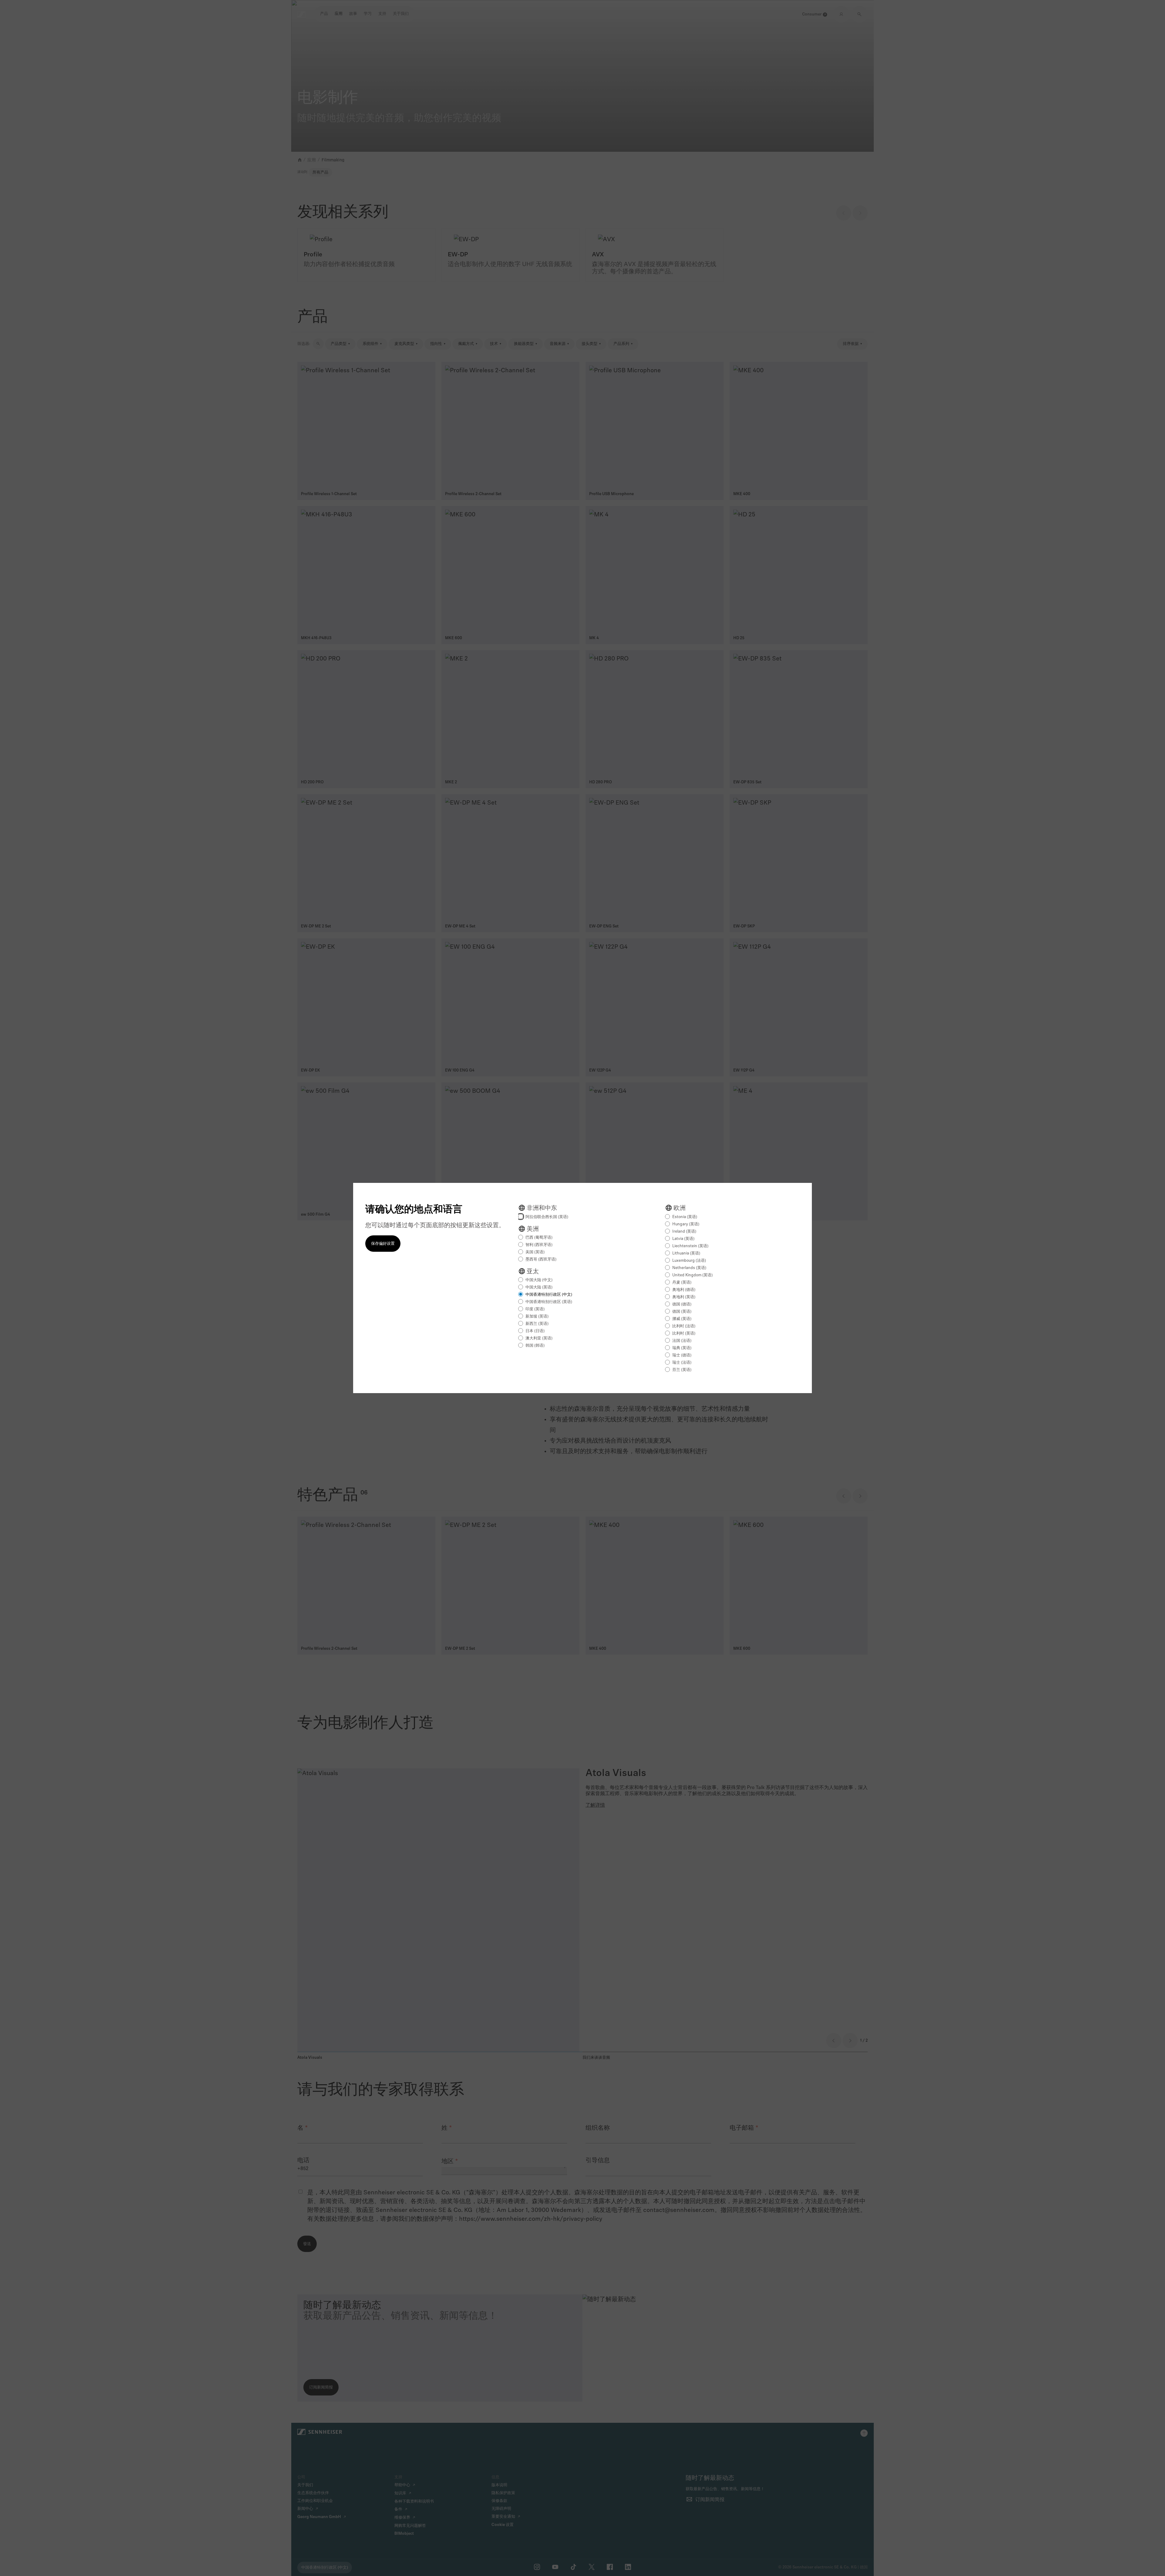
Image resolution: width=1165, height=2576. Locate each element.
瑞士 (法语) (682, 1363)
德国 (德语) (682, 1304)
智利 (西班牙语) (539, 1245)
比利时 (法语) (684, 1326)
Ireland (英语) (684, 1232)
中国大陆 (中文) (539, 1280)
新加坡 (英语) (537, 1317)
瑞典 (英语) (682, 1348)
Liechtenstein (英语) (690, 1246)
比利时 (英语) (684, 1334)
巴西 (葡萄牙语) (539, 1238)
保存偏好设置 (383, 1244)
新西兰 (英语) (537, 1324)
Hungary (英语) (686, 1224)
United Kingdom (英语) (692, 1275)
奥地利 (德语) (684, 1290)
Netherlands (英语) (689, 1268)
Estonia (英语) (685, 1217)
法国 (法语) (682, 1341)
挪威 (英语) (682, 1319)
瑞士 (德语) (682, 1355)
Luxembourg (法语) (689, 1261)
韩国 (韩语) (535, 1346)
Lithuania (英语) (686, 1253)
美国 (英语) (535, 1252)
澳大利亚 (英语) (539, 1338)
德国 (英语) (682, 1312)
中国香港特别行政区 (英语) (549, 1302)
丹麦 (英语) (682, 1283)
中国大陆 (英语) (539, 1287)
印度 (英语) (535, 1309)
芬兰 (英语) (682, 1370)
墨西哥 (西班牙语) (541, 1259)
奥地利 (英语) (684, 1297)
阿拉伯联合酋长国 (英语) (547, 1217)
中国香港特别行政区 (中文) (549, 1295)
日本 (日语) (535, 1331)
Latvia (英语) (683, 1239)
